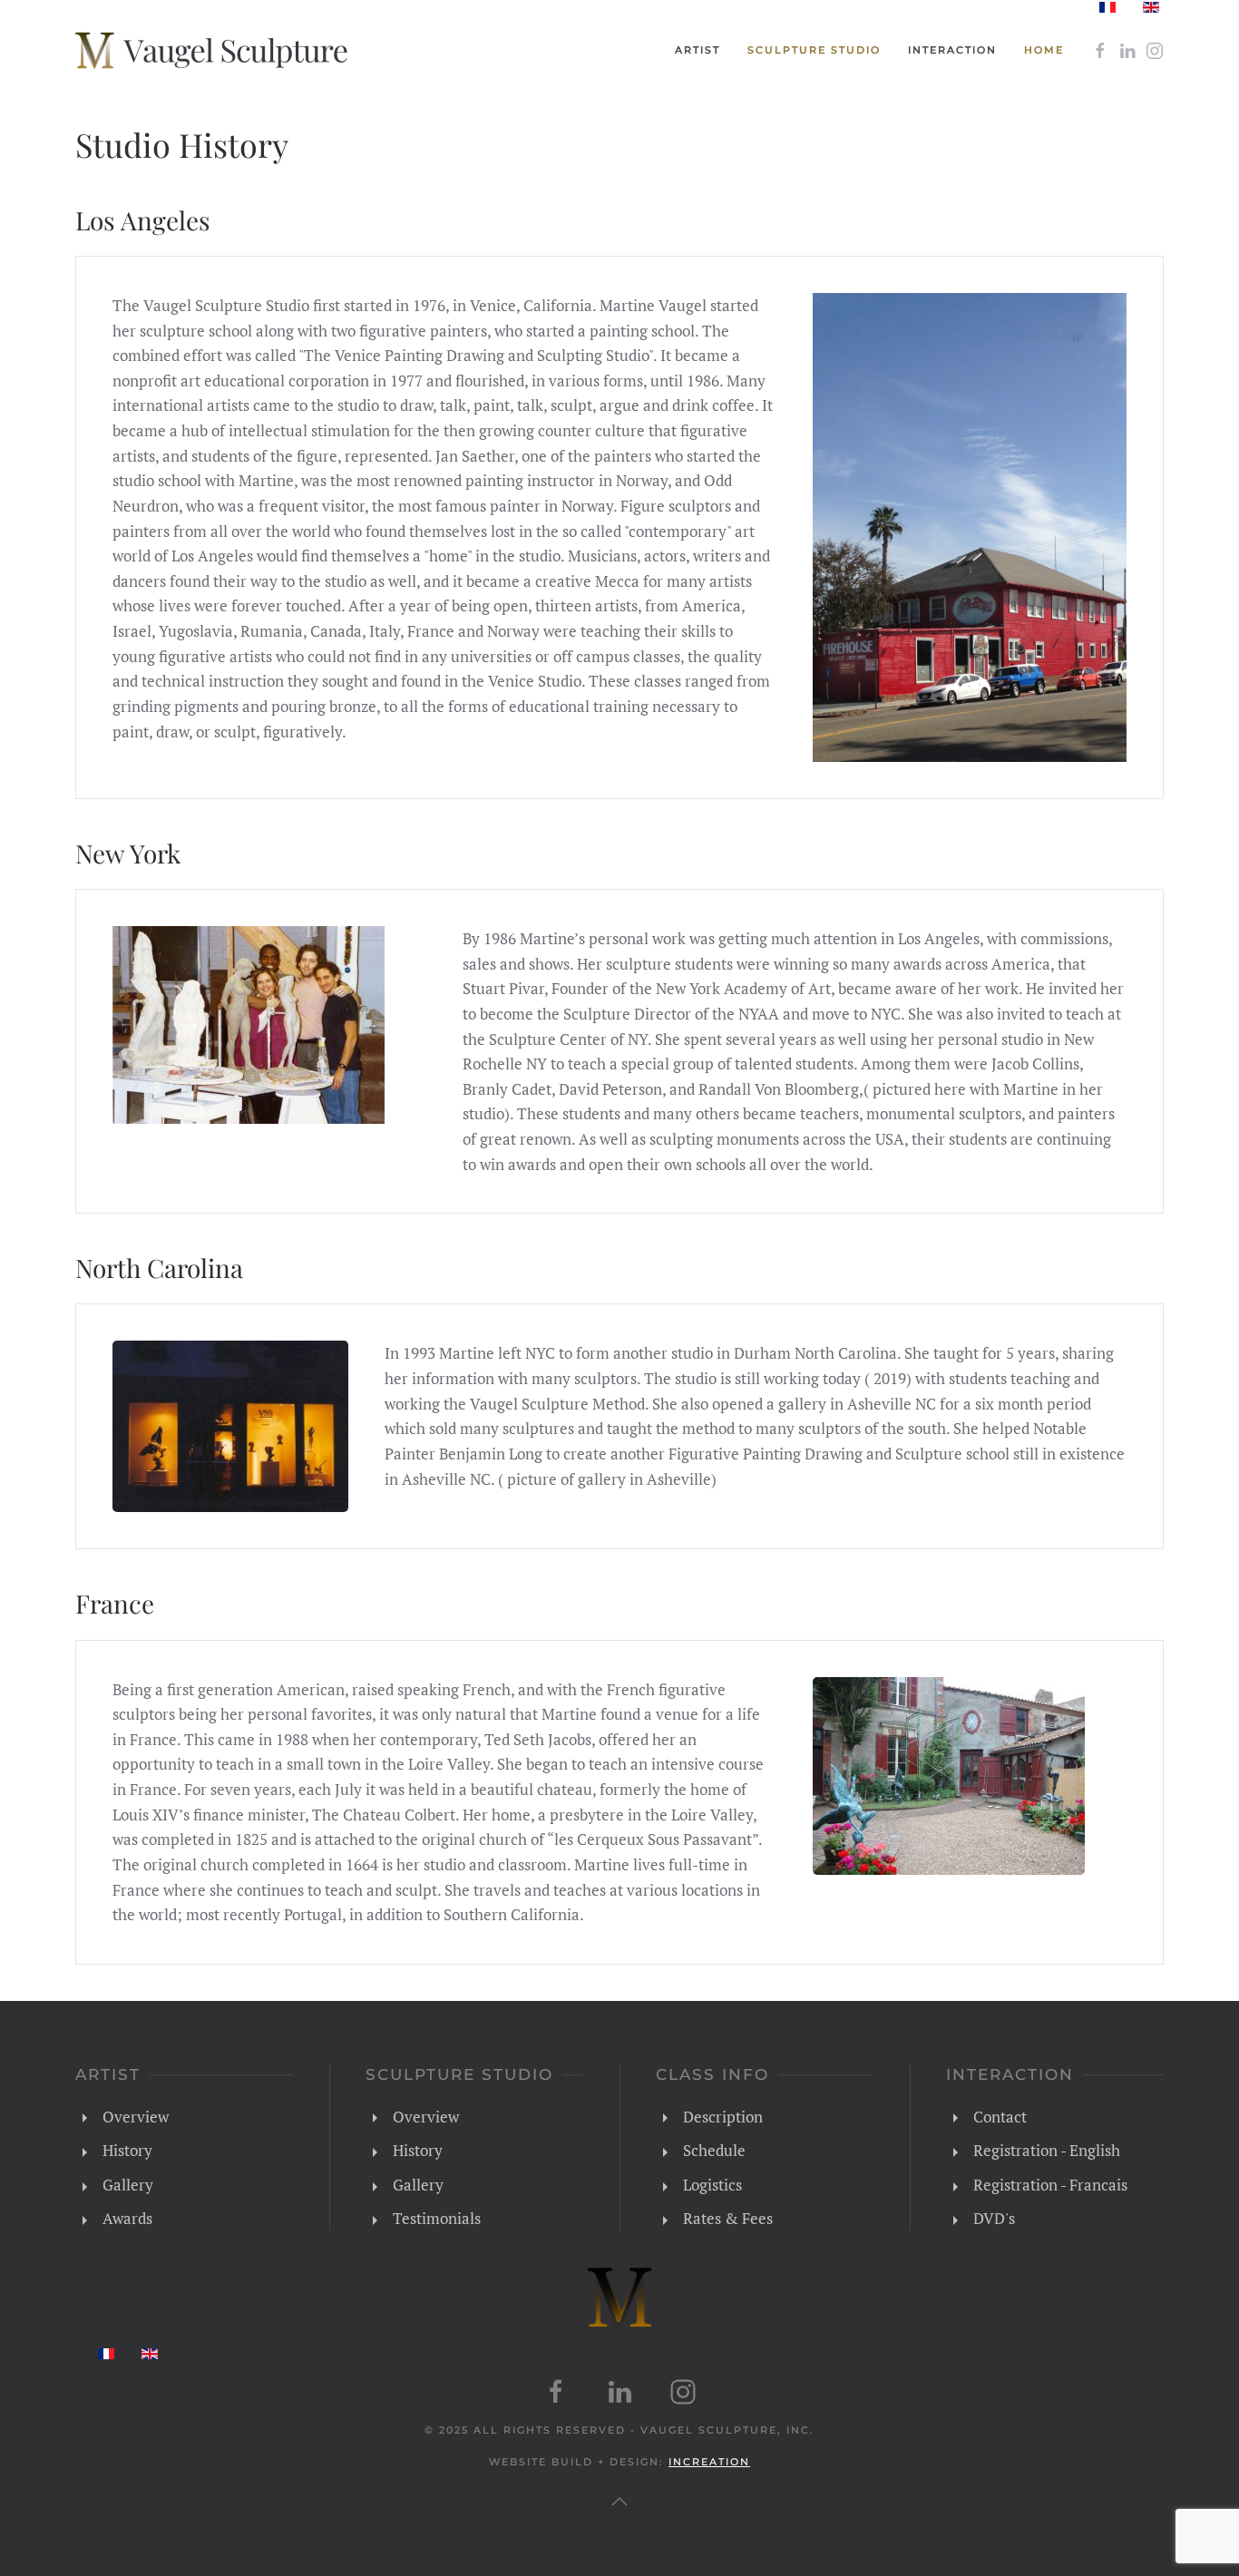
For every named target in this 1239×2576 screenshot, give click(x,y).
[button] (619, 2502)
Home (1044, 50)
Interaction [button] (952, 50)
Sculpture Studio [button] (814, 50)
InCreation (709, 2462)
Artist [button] (698, 50)
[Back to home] (211, 51)
